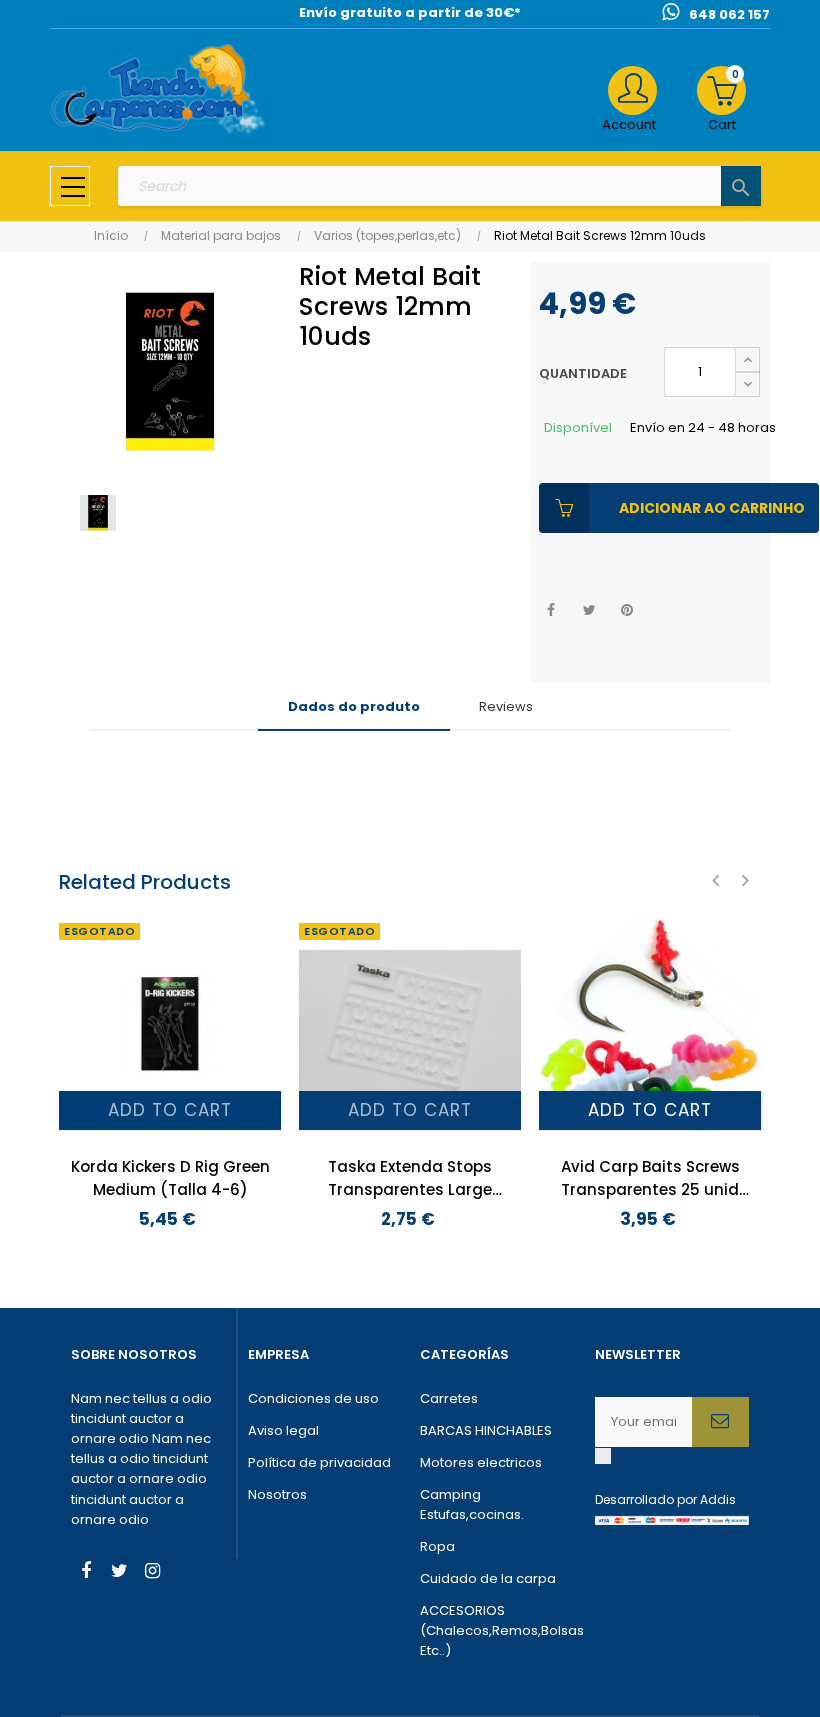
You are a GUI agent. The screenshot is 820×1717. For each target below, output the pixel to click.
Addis (718, 1499)
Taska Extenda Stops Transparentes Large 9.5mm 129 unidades (410, 1178)
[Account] (632, 90)
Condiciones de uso (313, 1398)
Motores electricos (481, 1462)
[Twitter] (119, 1573)
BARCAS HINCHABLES (486, 1430)
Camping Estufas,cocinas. (472, 1504)
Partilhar (551, 610)
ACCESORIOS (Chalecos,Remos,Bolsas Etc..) (497, 1630)
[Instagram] (152, 1573)
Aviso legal (283, 1430)
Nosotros (277, 1494)
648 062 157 (729, 14)
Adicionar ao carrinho (712, 508)
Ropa (437, 1546)
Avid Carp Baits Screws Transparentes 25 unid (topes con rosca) (650, 1178)
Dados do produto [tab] (354, 706)
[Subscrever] (720, 1422)
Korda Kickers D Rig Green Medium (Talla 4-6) (170, 1178)
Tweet (589, 610)
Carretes (449, 1398)
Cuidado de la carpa (488, 1578)
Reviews (506, 706)
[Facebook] (86, 1573)
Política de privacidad (319, 1462)
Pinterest (627, 610)
